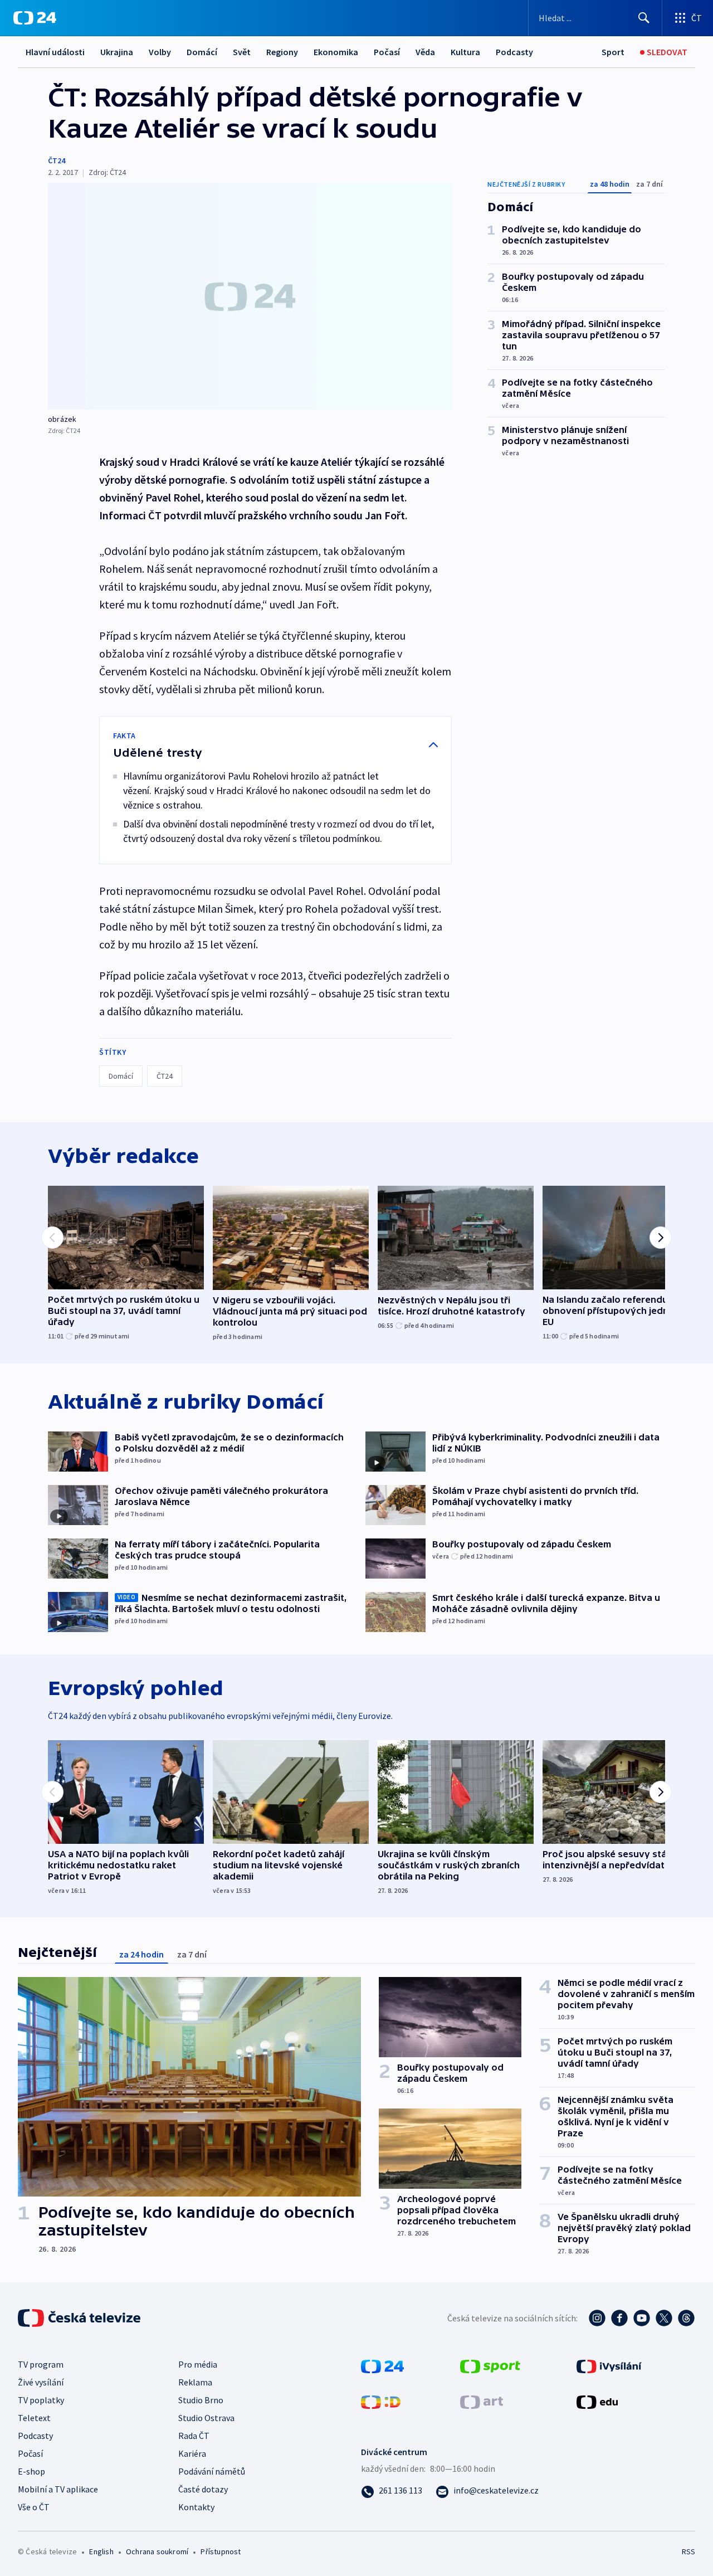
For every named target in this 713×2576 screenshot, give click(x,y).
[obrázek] (250, 296)
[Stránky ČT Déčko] (381, 2400)
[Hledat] (644, 18)
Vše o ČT (34, 2507)
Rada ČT (194, 2436)
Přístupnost (221, 2551)
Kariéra (192, 2453)
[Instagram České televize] (597, 2318)
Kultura (465, 52)
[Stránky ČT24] (382, 2365)
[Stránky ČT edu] (597, 2400)
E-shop (31, 2471)
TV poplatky (41, 2400)
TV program (41, 2364)
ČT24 (57, 160)
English (101, 2551)
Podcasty (514, 52)
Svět (242, 52)
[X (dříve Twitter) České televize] (664, 2318)
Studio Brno (201, 2400)
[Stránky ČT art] (482, 2400)
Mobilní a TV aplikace (58, 2489)
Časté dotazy (203, 2489)
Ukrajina (117, 52)
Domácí (202, 52)
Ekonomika (336, 52)
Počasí (387, 52)
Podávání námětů (212, 2471)
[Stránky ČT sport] (490, 2365)
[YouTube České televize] (642, 2318)
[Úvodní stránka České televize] (80, 2318)
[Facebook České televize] (619, 2318)
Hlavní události (55, 52)
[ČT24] (35, 18)
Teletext (34, 2418)
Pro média (198, 2364)
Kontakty (196, 2507)
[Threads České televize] (686, 2318)
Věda (425, 52)
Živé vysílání (41, 2382)
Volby (160, 52)
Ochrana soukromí (157, 2551)
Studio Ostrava (206, 2418)
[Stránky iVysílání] (609, 2365)
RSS (688, 2551)
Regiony (282, 52)
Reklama (195, 2382)
